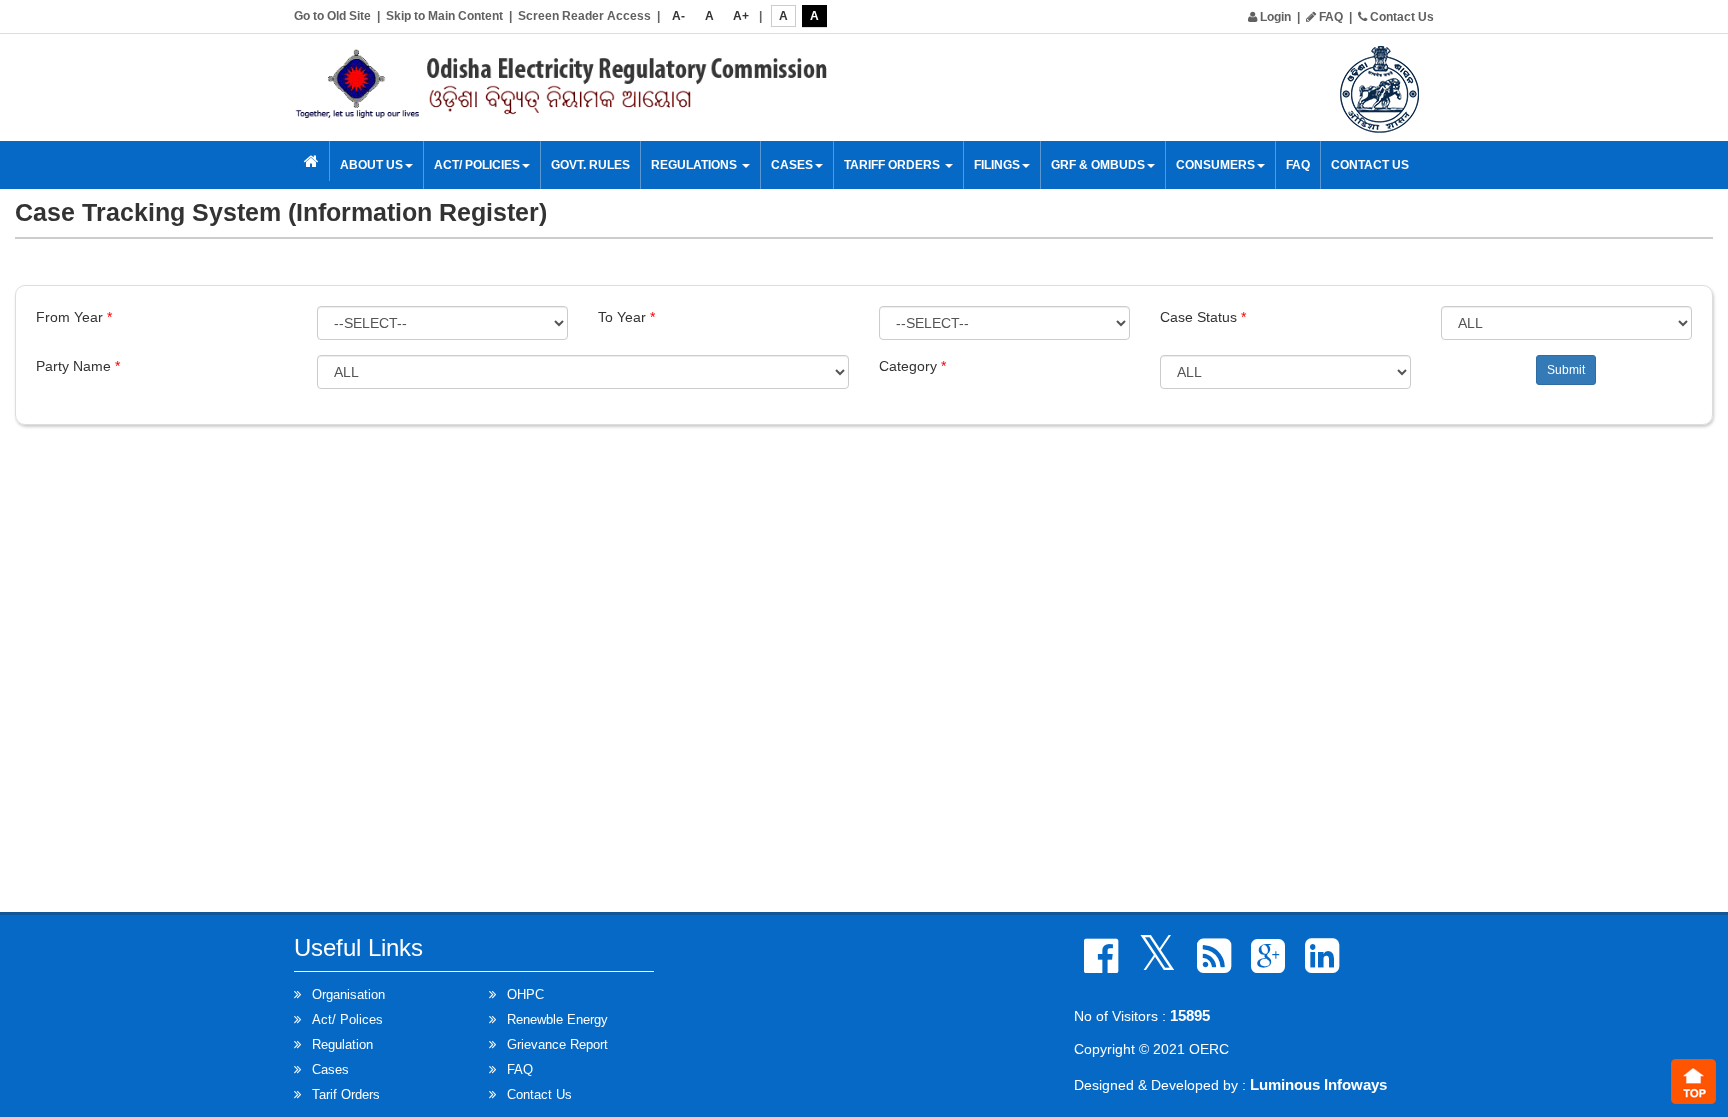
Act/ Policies (477, 165)
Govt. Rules (590, 165)
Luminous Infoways (1318, 1084)
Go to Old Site (332, 16)
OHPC (525, 994)
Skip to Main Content (444, 16)
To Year (626, 317)
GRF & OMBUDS (1098, 165)
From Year (74, 317)
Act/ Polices (347, 1019)
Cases (330, 1069)
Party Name (78, 366)
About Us (371, 165)
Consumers (1215, 165)
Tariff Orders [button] (893, 165)
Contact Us (1400, 17)
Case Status (1203, 317)
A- (678, 16)
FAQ (1329, 17)
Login (1274, 17)
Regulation (342, 1044)
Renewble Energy (557, 1019)
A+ (741, 16)
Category (912, 366)
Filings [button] (997, 165)
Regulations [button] (695, 165)
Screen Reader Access (584, 16)
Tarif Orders (346, 1094)
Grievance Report (557, 1044)
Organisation (348, 994)
